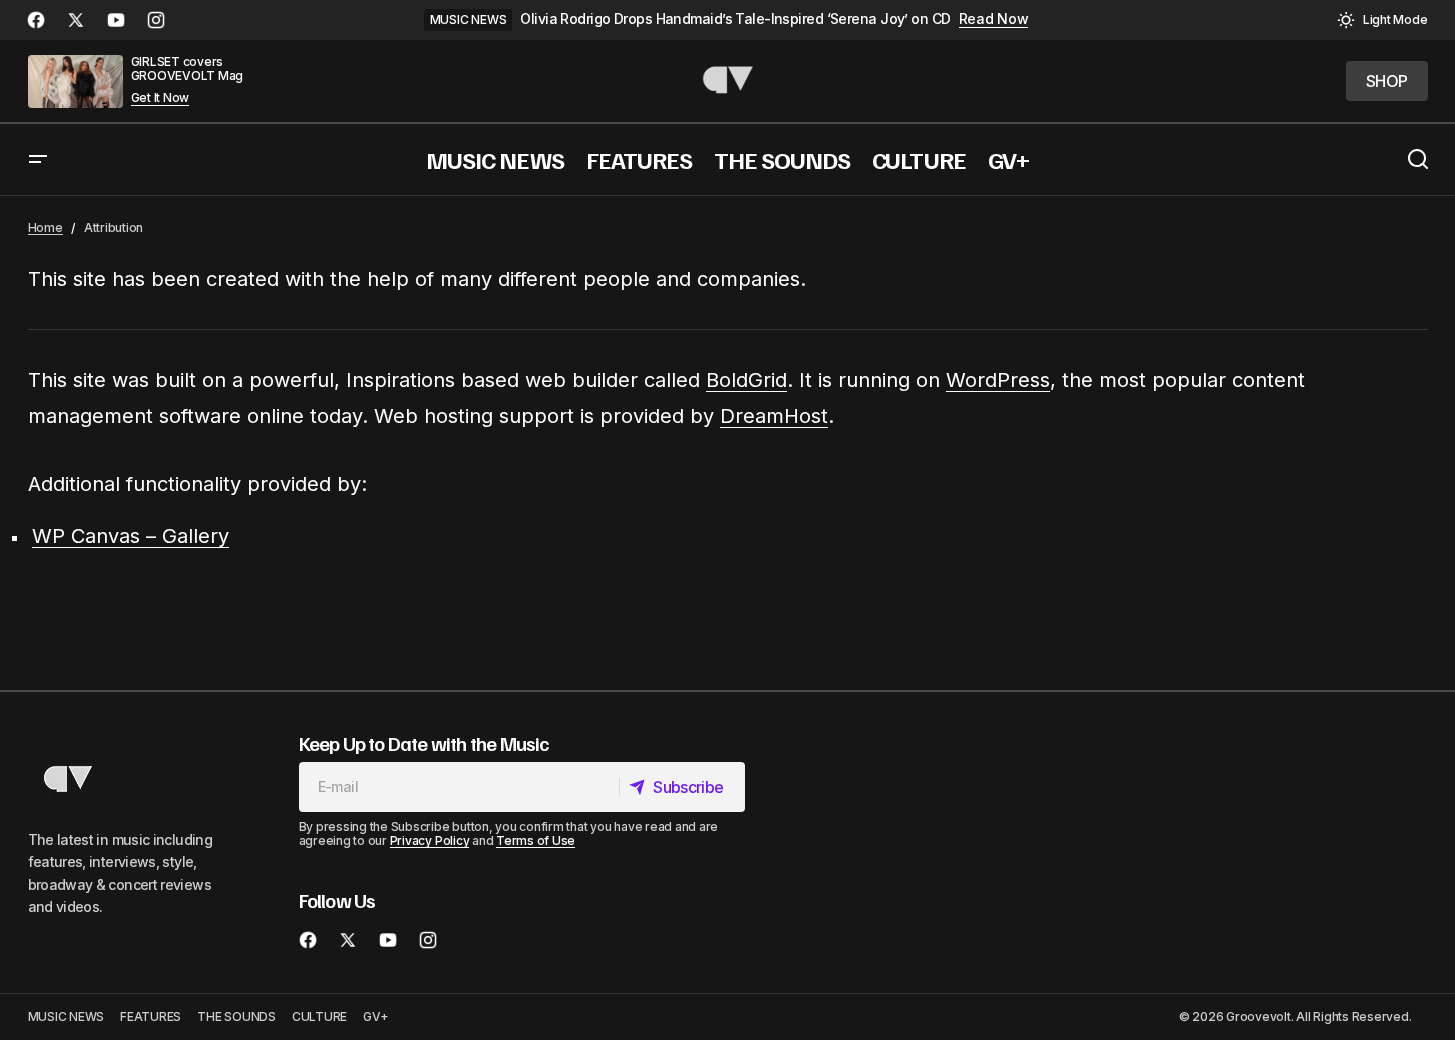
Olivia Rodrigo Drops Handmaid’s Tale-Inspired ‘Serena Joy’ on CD (735, 19)
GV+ (375, 1016)
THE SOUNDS (236, 1016)
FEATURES (150, 1016)
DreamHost (774, 416)
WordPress (998, 380)
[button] (1382, 20)
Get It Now (160, 98)
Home (45, 227)
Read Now (994, 19)
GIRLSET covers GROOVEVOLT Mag (187, 68)
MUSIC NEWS (468, 19)
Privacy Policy (430, 840)
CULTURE (319, 1016)
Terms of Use (535, 840)
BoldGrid (746, 380)
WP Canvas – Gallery (130, 536)
